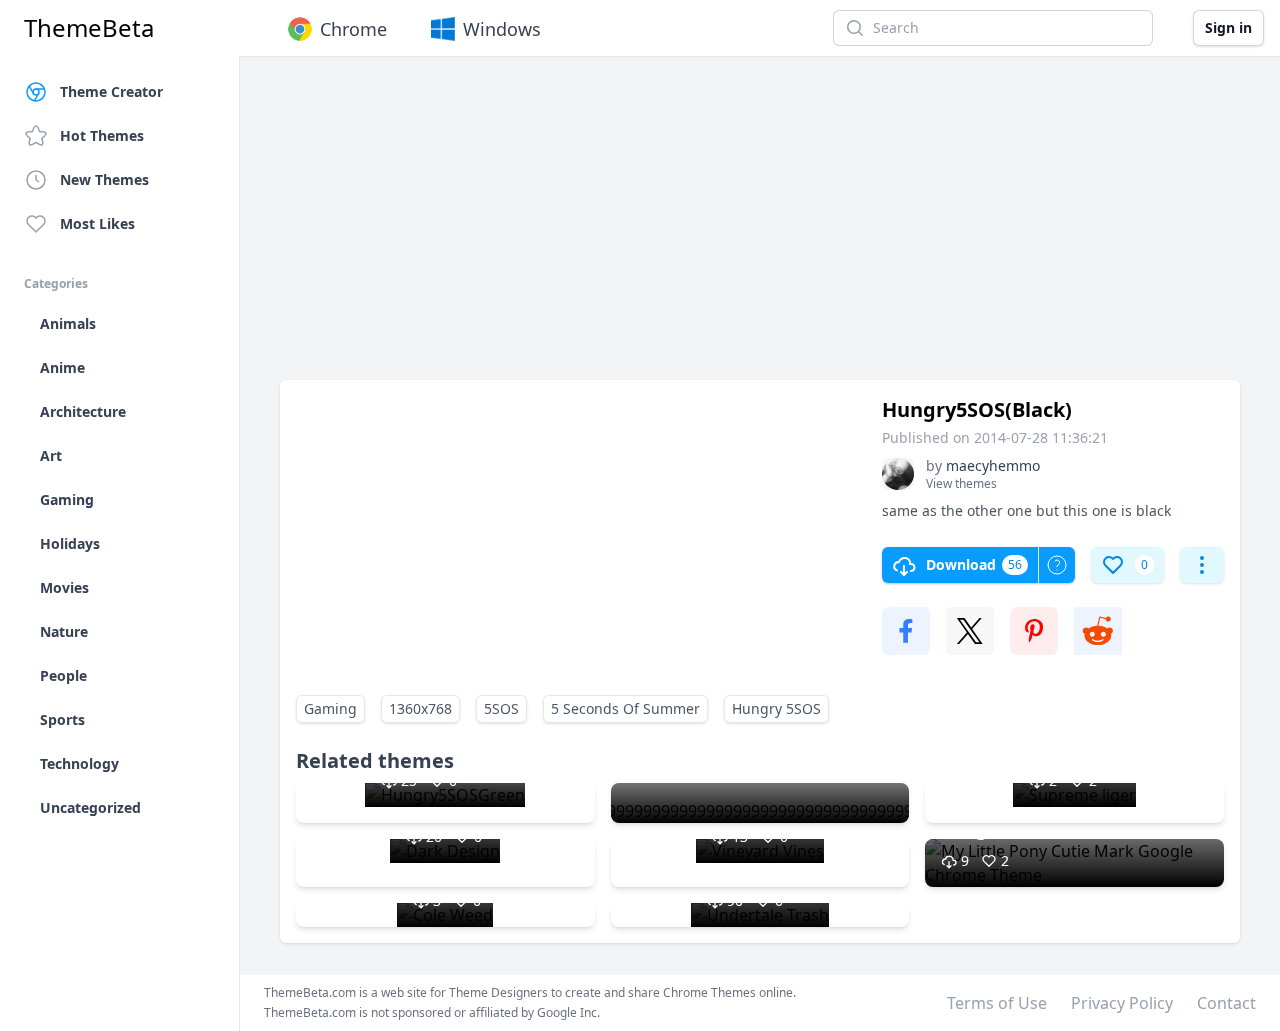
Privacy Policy (1122, 1003)
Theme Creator (111, 91)
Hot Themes (102, 135)
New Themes (104, 179)
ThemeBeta (89, 28)
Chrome (353, 29)
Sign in (1228, 27)
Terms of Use (997, 1003)
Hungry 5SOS (776, 708)
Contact (1226, 1003)
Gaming (330, 708)
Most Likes (97, 223)
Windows (502, 29)
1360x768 (420, 708)
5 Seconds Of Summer (625, 708)
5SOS (501, 708)
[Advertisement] (760, 228)
